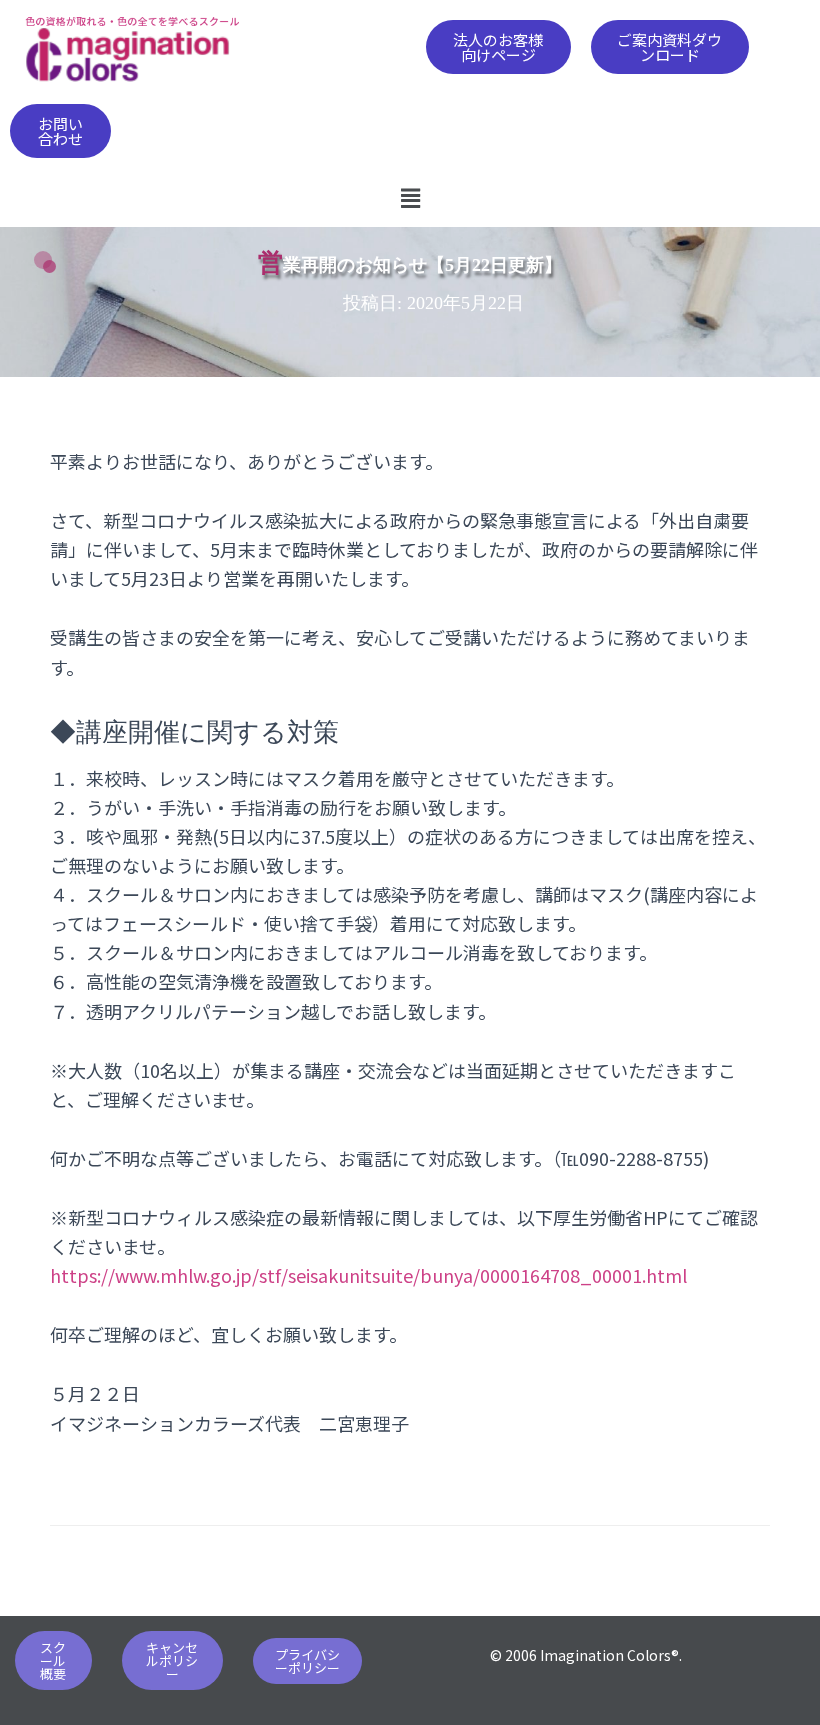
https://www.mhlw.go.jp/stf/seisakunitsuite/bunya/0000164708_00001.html (368, 1275)
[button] (498, 47)
